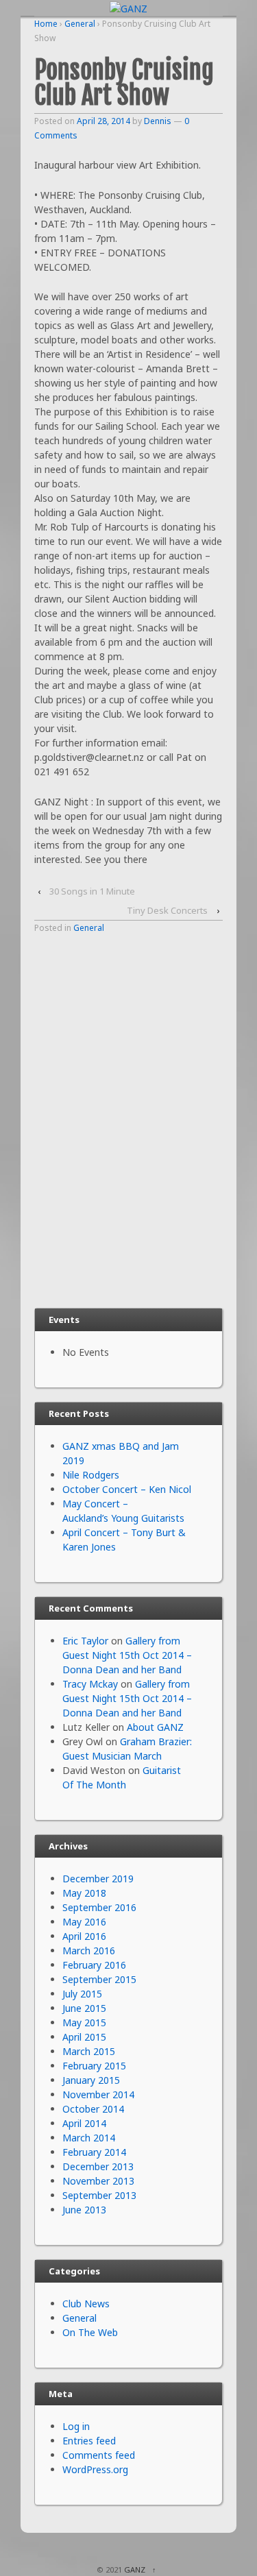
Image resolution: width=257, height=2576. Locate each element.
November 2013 (98, 2181)
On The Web (90, 2332)
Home (46, 24)
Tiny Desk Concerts (167, 910)
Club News (86, 2304)
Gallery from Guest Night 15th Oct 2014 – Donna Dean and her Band (127, 1655)
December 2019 (98, 1879)
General (80, 24)
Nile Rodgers (91, 1475)
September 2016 (99, 1907)
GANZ (135, 2569)
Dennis (158, 121)
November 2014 (98, 2094)
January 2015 (91, 2080)
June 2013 (84, 2210)
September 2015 (99, 1979)
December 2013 (98, 2166)
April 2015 (84, 2037)
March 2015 (89, 2051)
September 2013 (99, 2195)
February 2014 (94, 2152)
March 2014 (89, 2138)
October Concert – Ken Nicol (127, 1489)
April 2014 (84, 2123)
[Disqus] (128, 1119)
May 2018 (84, 1893)
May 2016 (84, 1922)
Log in (76, 2426)
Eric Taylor (85, 1641)
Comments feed (99, 2455)
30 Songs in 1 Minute (92, 891)
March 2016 (89, 1951)
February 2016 (94, 1965)
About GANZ (155, 1727)
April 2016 (84, 1936)
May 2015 (84, 2022)
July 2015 (82, 1994)
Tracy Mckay (90, 1684)
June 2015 (84, 2008)
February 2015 (94, 2066)
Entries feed (89, 2441)
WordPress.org (95, 2469)
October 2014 (93, 2109)
